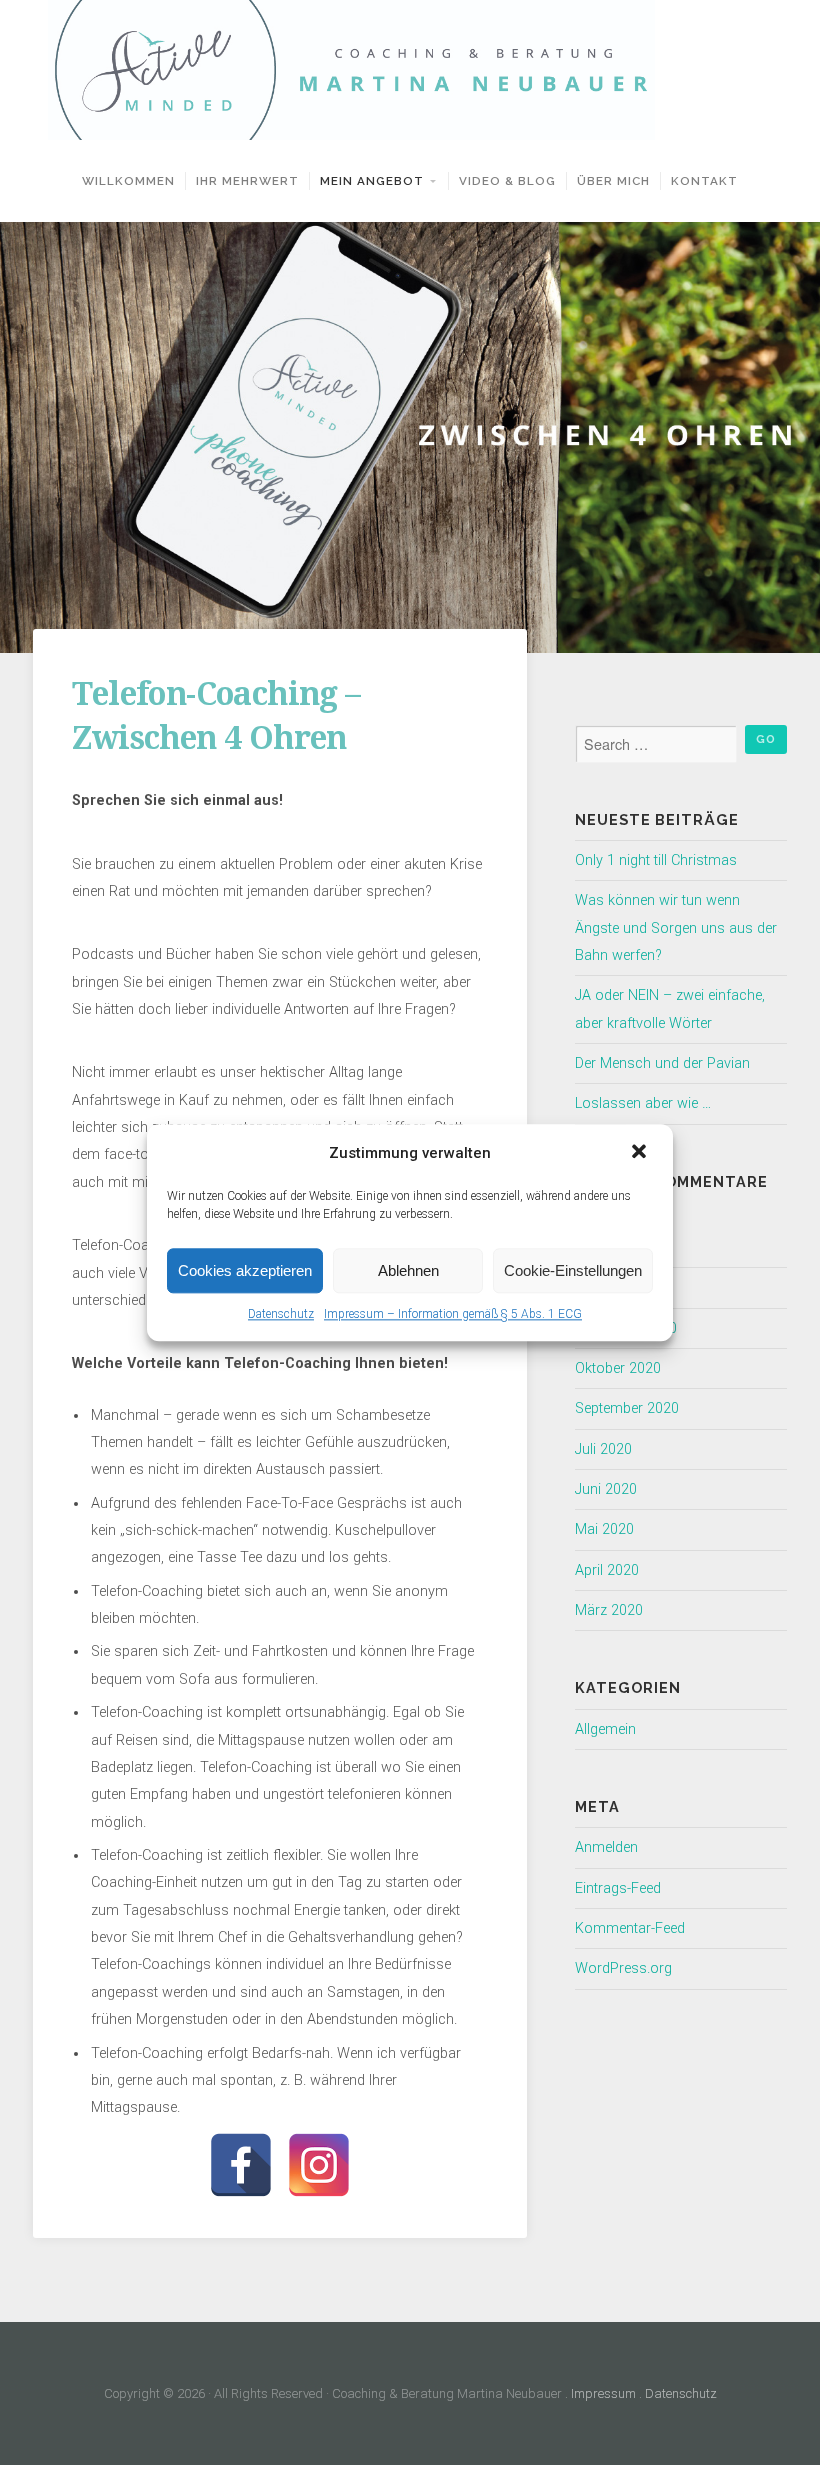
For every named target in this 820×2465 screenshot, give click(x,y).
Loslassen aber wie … (643, 1103)
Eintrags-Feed (618, 1888)
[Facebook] (241, 2165)
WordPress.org (623, 1968)
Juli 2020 (603, 1449)
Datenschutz (281, 1314)
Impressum (603, 2393)
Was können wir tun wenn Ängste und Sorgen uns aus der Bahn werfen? (676, 928)
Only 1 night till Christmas (656, 860)
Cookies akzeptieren (245, 1270)
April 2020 (607, 1570)
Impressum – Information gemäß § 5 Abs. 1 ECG (453, 1314)
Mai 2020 (604, 1529)
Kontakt (704, 181)
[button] (641, 1153)
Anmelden (606, 1847)
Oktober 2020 (618, 1368)
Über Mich (613, 181)
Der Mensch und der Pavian (662, 1063)
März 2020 (609, 1610)
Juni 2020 (606, 1489)
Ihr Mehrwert (247, 181)
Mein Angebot (372, 181)
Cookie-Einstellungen (573, 1270)
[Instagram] (319, 2165)
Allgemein (605, 1729)
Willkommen (128, 181)
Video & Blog (507, 181)
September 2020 (627, 1408)
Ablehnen (408, 1270)
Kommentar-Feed (630, 1928)
